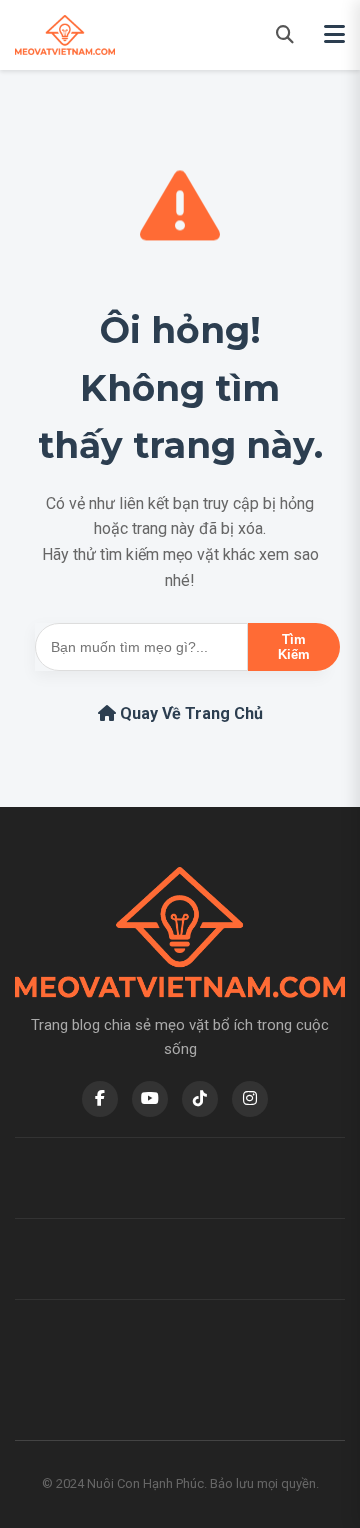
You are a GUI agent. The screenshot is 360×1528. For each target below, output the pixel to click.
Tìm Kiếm (294, 647)
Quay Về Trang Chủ (189, 713)
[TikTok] (200, 1099)
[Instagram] (250, 1099)
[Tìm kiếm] (285, 34)
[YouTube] (150, 1099)
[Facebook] (100, 1099)
